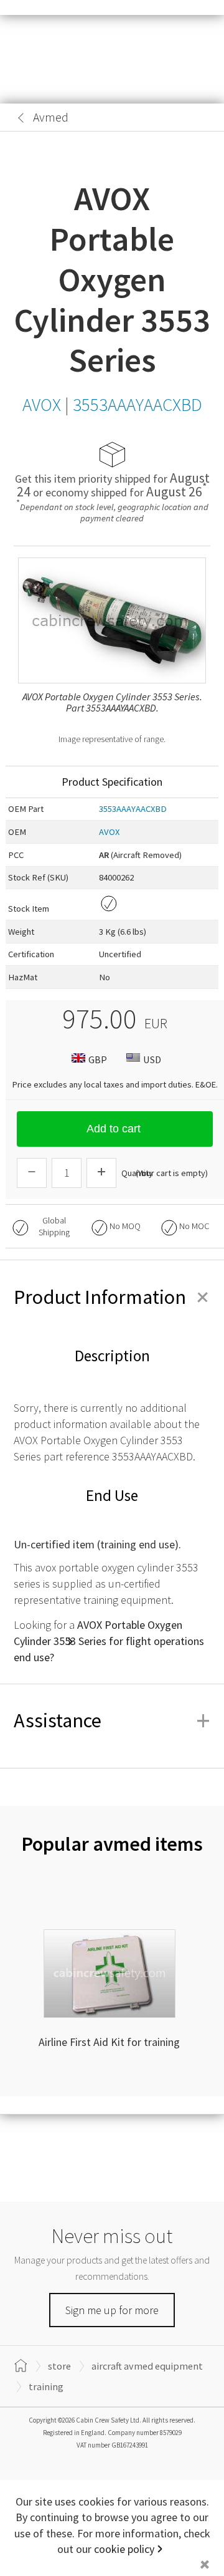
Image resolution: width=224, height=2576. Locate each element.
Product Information (112, 1297)
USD (152, 1059)
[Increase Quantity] (101, 1173)
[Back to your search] (21, 118)
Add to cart (114, 1129)
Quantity (137, 1173)
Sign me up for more (112, 2310)
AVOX (109, 832)
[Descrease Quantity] (32, 1173)
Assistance (112, 1720)
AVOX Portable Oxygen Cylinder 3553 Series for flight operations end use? (109, 1641)
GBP (98, 1059)
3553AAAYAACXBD (133, 809)
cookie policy (124, 2549)
